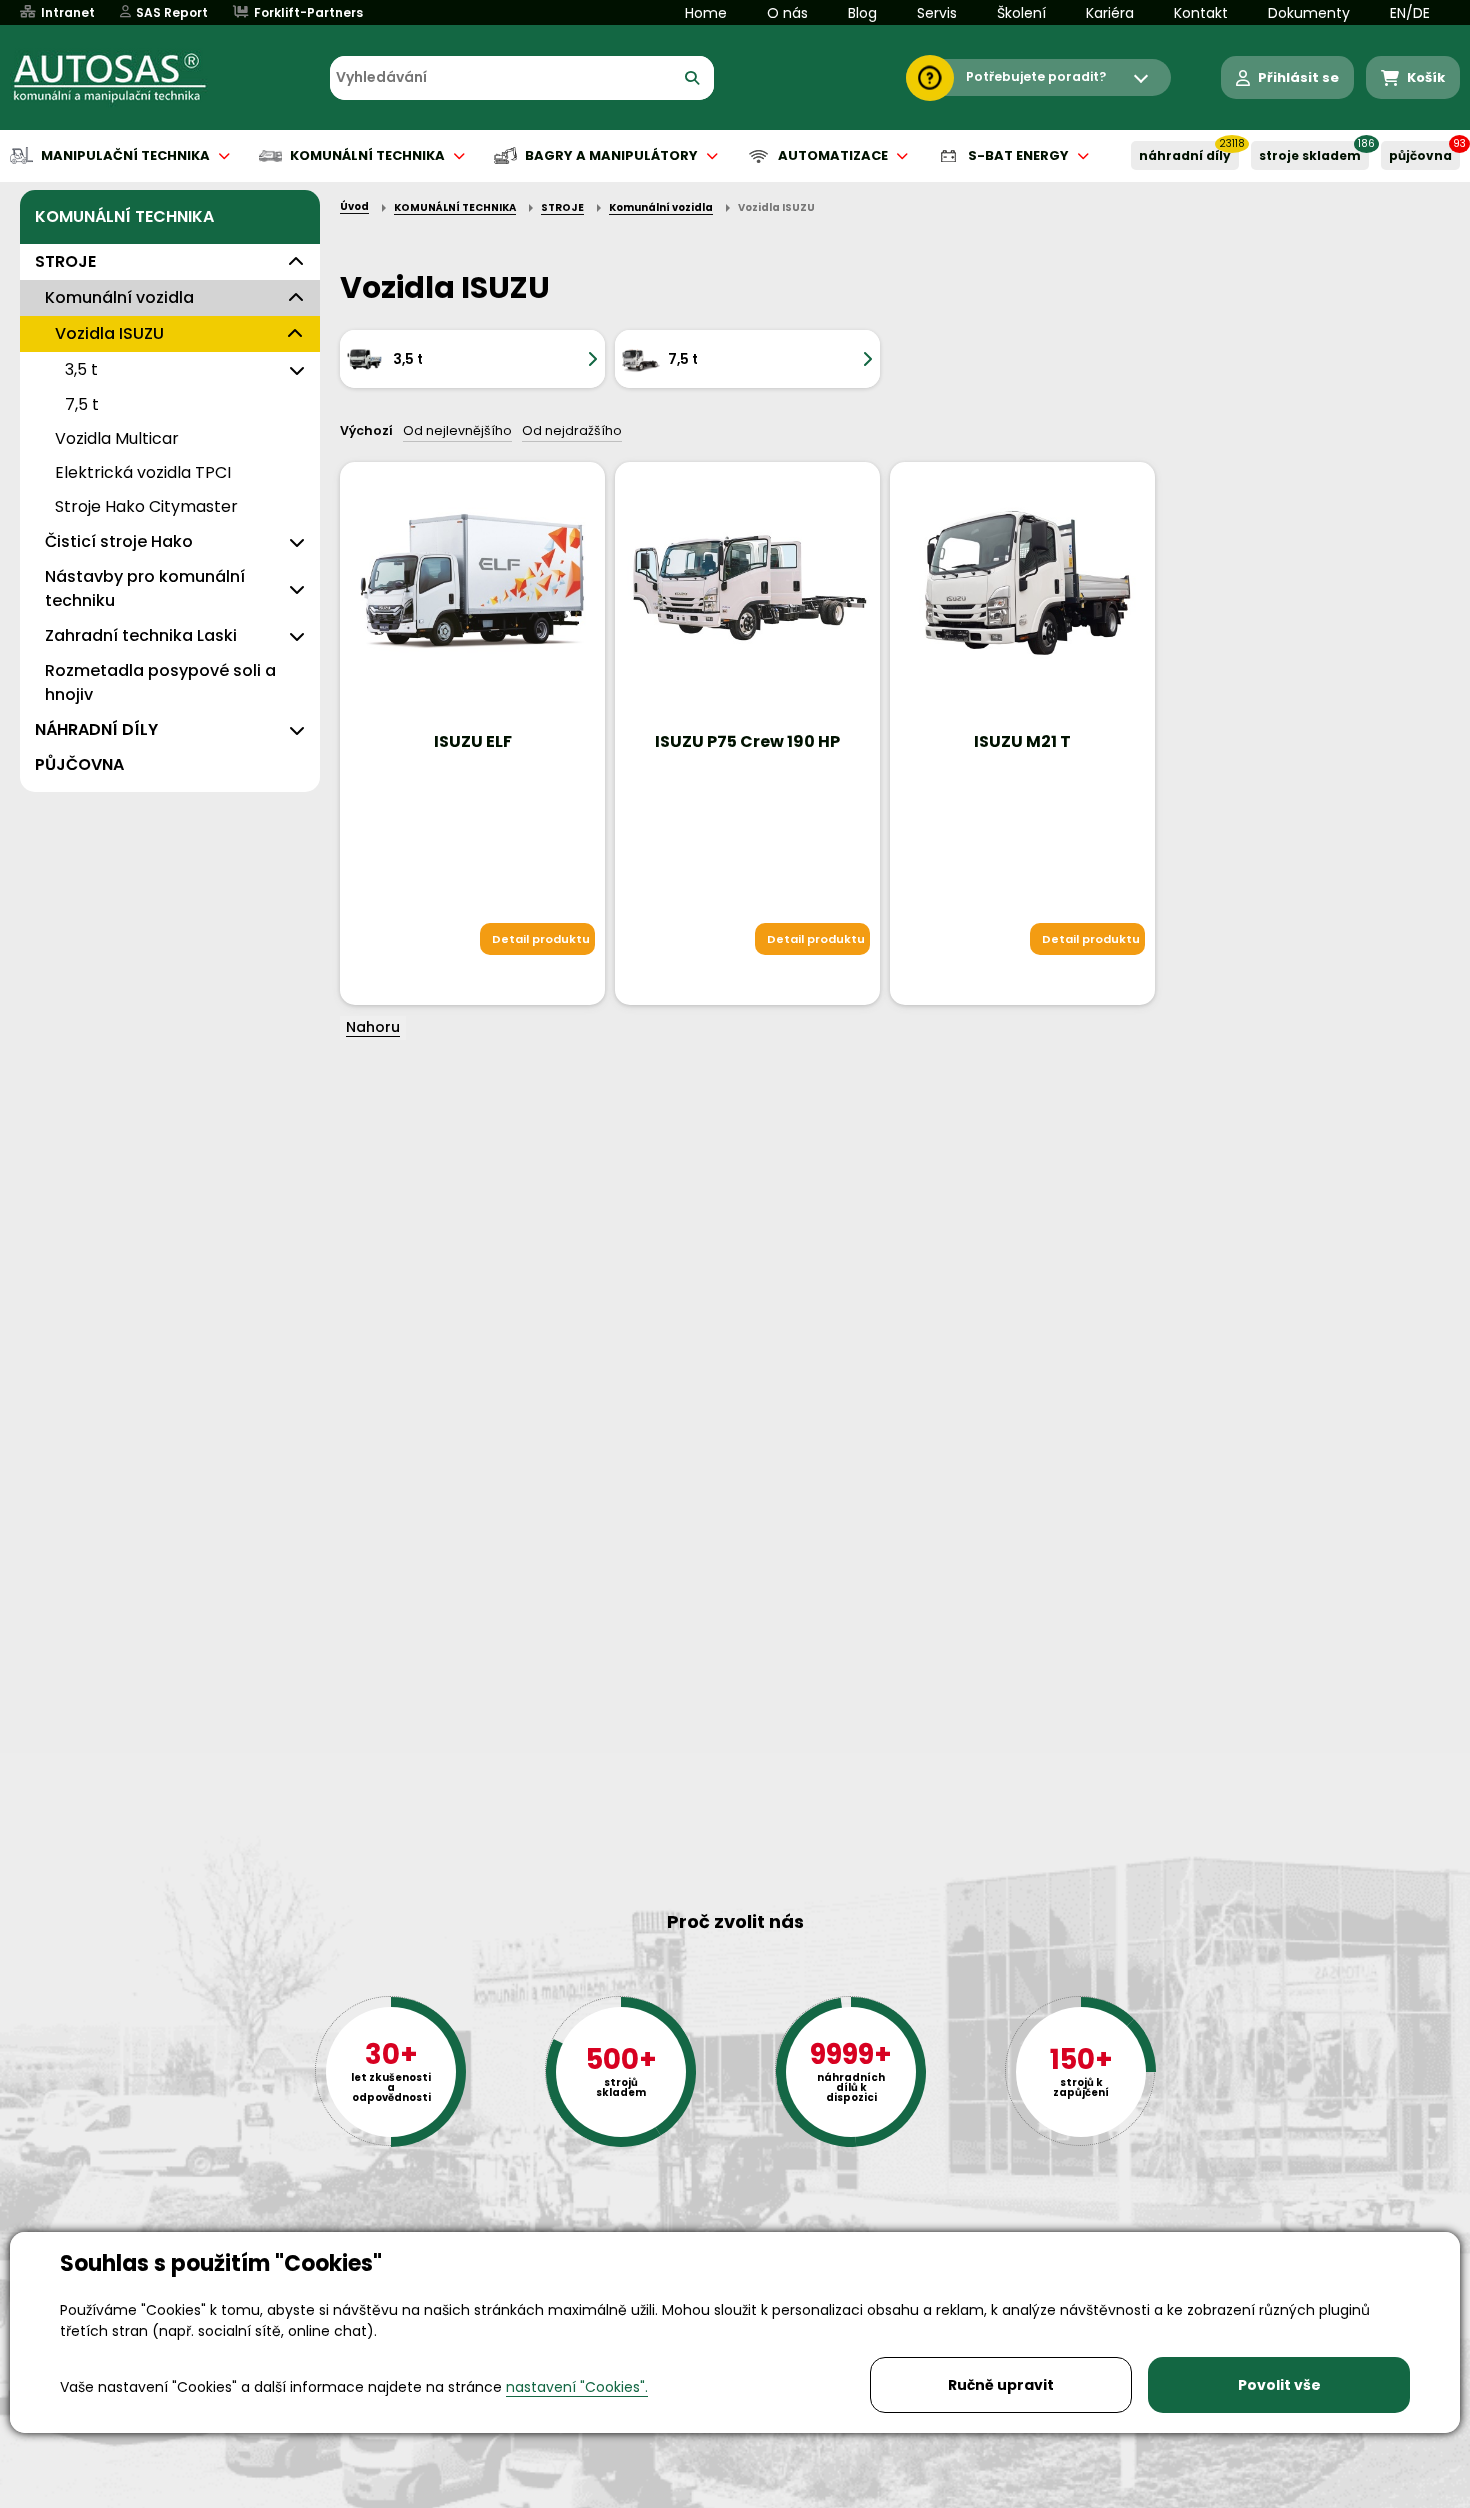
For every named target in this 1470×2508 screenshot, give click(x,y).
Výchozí (366, 430)
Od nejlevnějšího (457, 430)
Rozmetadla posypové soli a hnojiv (160, 682)
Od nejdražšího (572, 430)
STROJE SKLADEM (1310, 155)
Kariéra (1110, 13)
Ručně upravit (1001, 2385)
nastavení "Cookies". (577, 2387)
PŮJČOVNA (1420, 155)
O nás (787, 13)
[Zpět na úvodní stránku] (124, 78)
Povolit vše (1279, 2385)
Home (706, 13)
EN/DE (1410, 13)
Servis (937, 13)
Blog (862, 13)
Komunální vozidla (119, 297)
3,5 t (81, 369)
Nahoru (373, 1027)
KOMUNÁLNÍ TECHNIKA (124, 216)
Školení (1021, 13)
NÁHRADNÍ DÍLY (1185, 155)
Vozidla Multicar (117, 438)
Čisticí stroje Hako (119, 541)
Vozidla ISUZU (109, 333)
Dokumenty (1309, 13)
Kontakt (1201, 13)
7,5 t (82, 404)
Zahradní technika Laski (141, 635)
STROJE (65, 261)
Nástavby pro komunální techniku (145, 588)
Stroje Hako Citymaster (146, 506)
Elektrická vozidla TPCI (143, 472)
